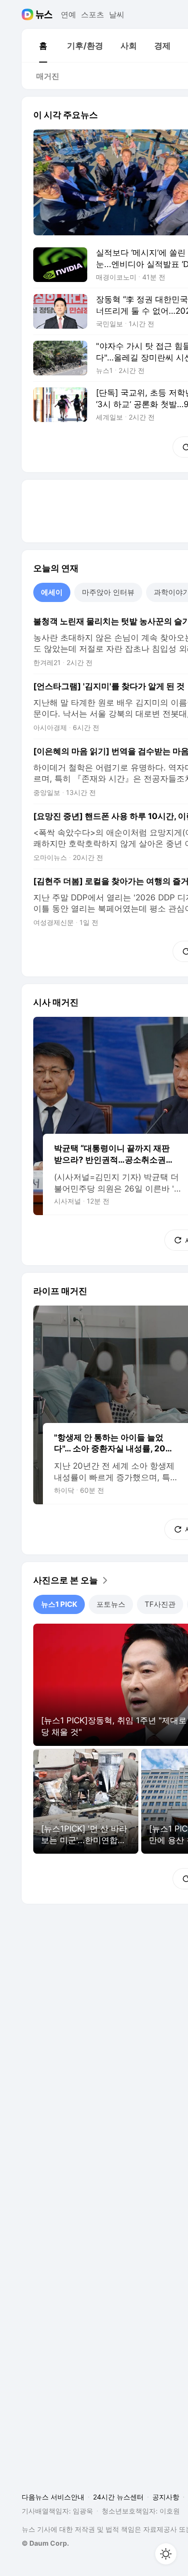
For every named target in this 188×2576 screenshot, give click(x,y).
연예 (68, 14)
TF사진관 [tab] (160, 1604)
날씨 (117, 14)
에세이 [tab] (52, 592)
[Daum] (29, 14)
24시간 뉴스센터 (118, 2497)
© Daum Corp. (45, 2543)
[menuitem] (43, 46)
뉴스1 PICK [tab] (59, 1604)
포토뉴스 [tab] (111, 1604)
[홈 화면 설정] (166, 2554)
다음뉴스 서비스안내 (53, 2497)
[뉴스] (44, 14)
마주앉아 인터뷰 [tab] (108, 592)
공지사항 (166, 2497)
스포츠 (93, 14)
